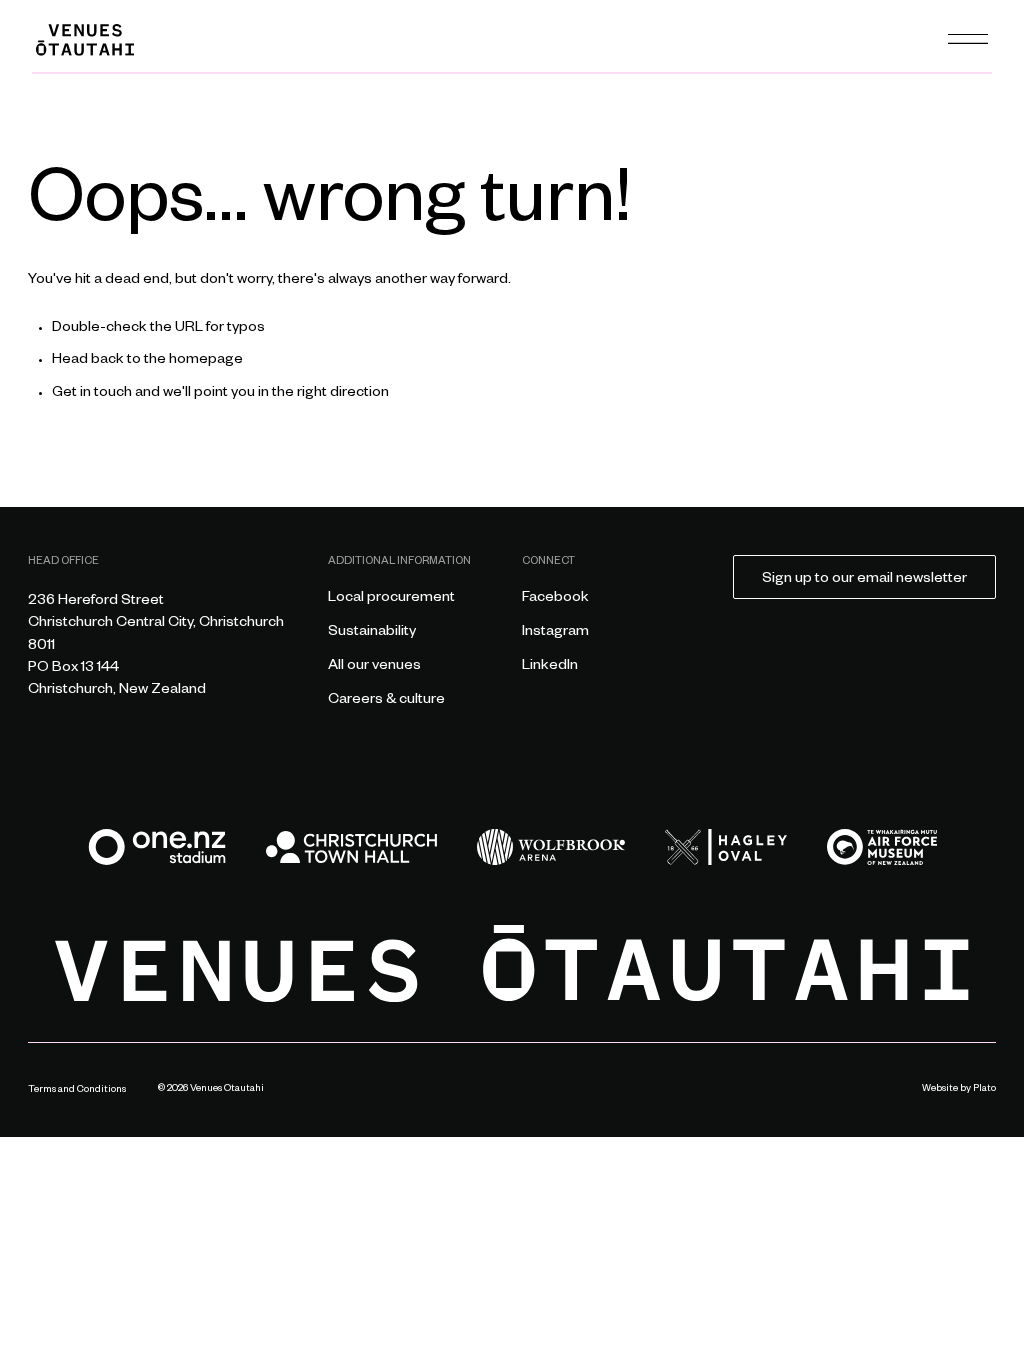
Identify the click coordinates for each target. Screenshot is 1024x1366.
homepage (206, 361)
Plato (984, 1089)
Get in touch (92, 394)
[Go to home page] (512, 963)
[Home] (85, 40)
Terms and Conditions (77, 1090)
